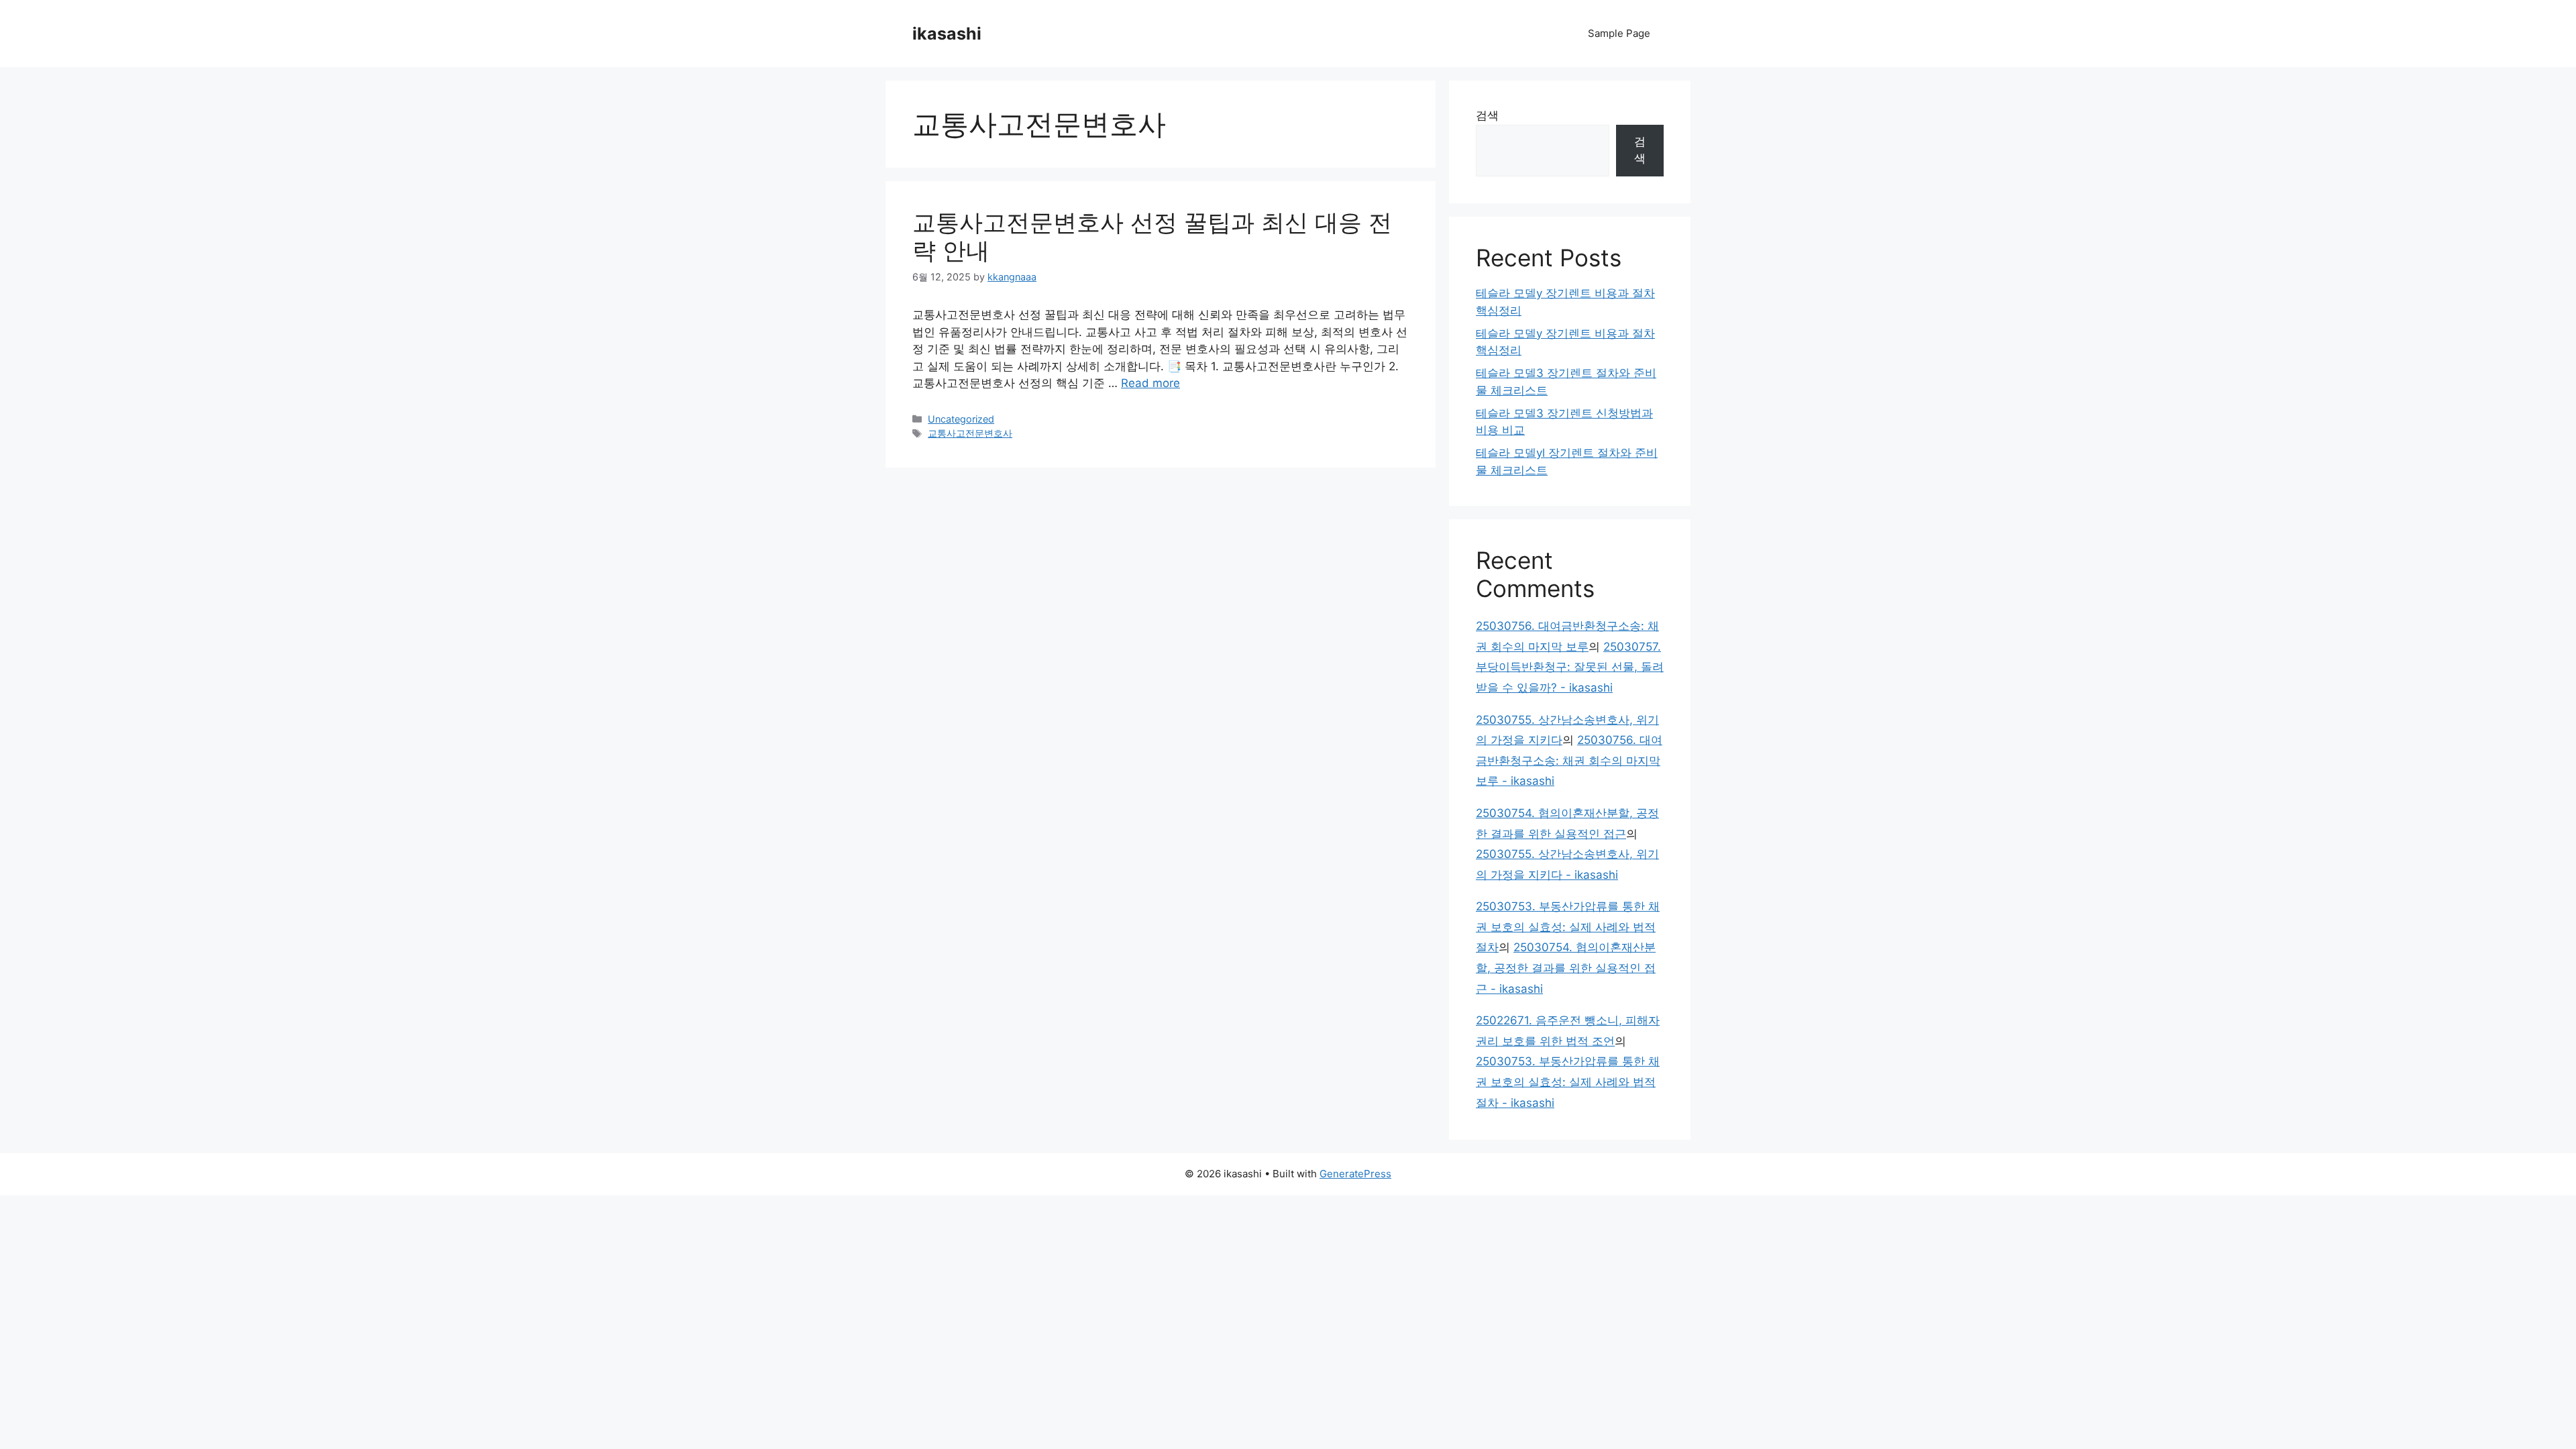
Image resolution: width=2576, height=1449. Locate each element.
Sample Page (1619, 33)
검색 (1487, 115)
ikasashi (947, 34)
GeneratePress (1355, 1174)
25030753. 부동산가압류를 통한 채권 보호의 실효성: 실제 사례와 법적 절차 (1568, 927)
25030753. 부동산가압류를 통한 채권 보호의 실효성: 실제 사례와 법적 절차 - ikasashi (1568, 1082)
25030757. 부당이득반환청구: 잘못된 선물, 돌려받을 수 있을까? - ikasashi (1570, 667)
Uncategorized (961, 419)
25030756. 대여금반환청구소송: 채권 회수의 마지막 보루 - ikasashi (1569, 760)
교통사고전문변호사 (970, 433)
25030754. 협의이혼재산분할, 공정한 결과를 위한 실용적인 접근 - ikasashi (1566, 968)
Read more (1150, 383)
